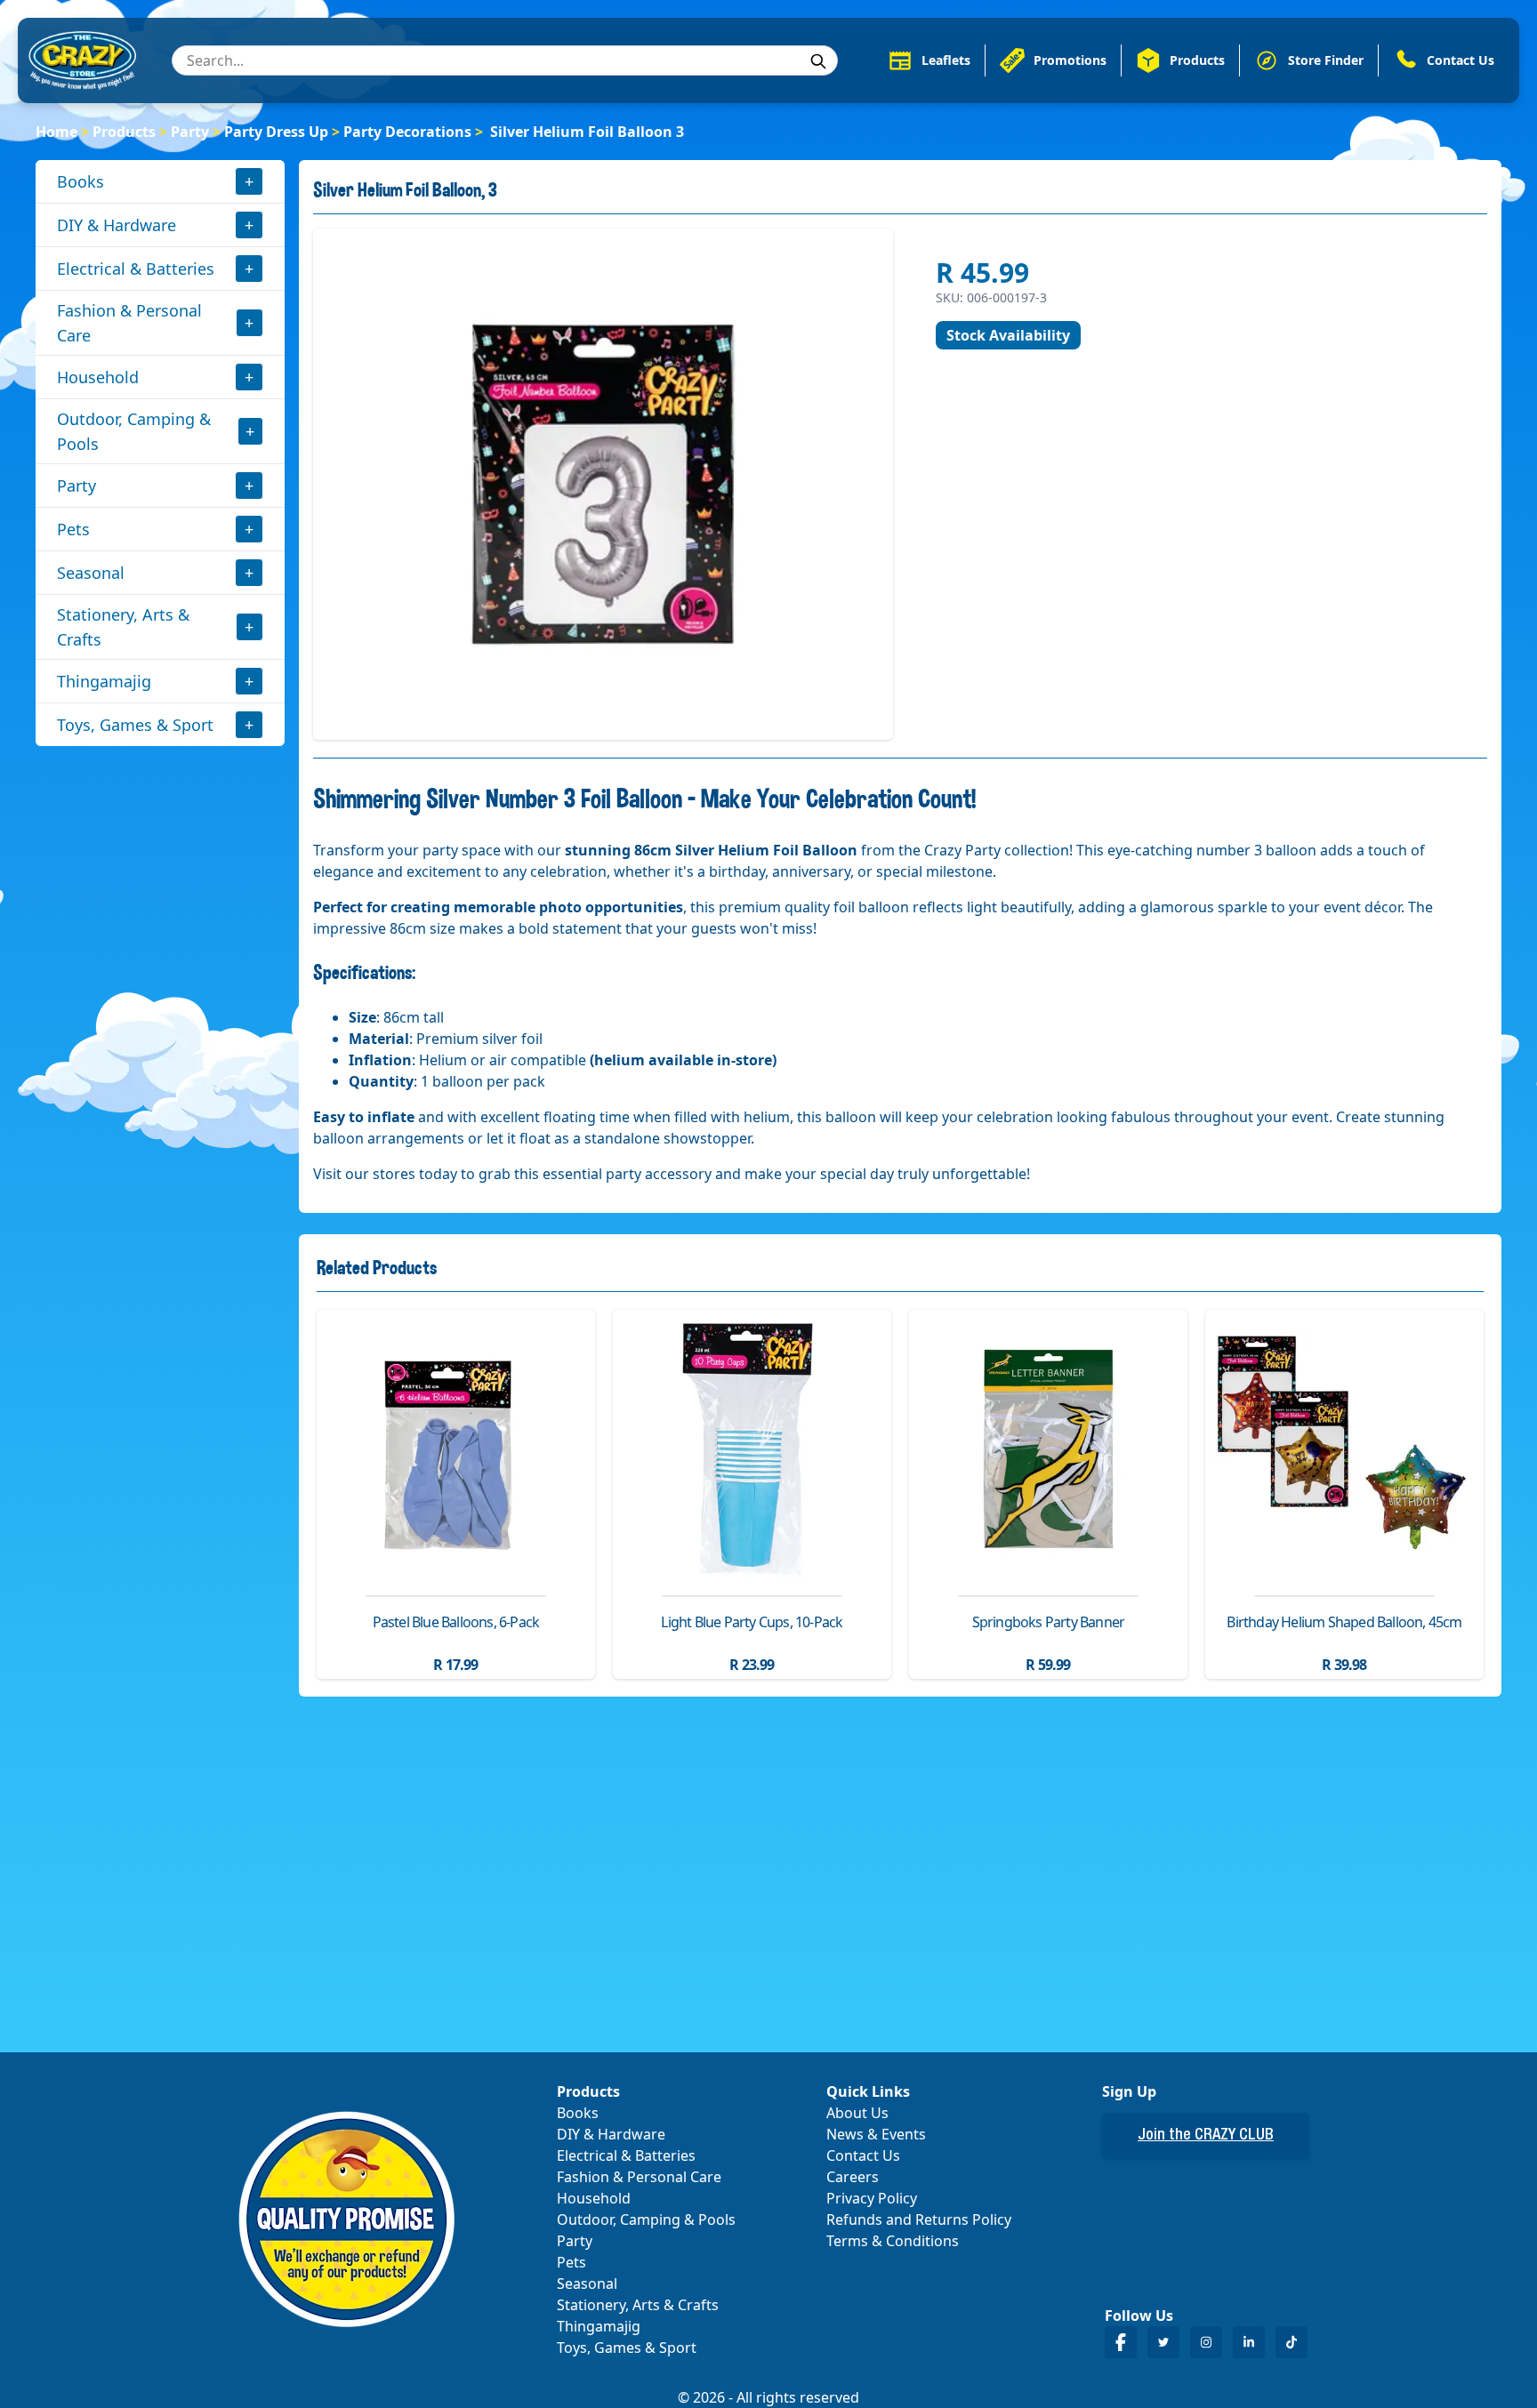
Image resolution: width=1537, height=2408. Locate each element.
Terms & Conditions (893, 2241)
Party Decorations (407, 132)
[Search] (818, 61)
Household (98, 377)
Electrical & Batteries (136, 269)
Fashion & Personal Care (129, 323)
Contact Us (863, 2155)
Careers (853, 2177)
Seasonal (91, 573)
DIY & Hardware (117, 225)
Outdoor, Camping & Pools (134, 431)
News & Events (876, 2134)
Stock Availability (1008, 335)
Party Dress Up (276, 132)
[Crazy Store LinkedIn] (1249, 2342)
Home (56, 132)
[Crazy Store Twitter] (1163, 2342)
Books (80, 181)
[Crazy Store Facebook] (1121, 2342)
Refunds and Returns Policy (919, 2219)
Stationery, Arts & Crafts (123, 627)
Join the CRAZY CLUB (1206, 2136)
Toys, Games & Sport (135, 725)
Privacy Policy (872, 2198)
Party (190, 132)
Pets (73, 529)
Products (124, 132)
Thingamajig (104, 681)
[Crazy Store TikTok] (1292, 2342)
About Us (857, 2113)
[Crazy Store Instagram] (1206, 2342)
